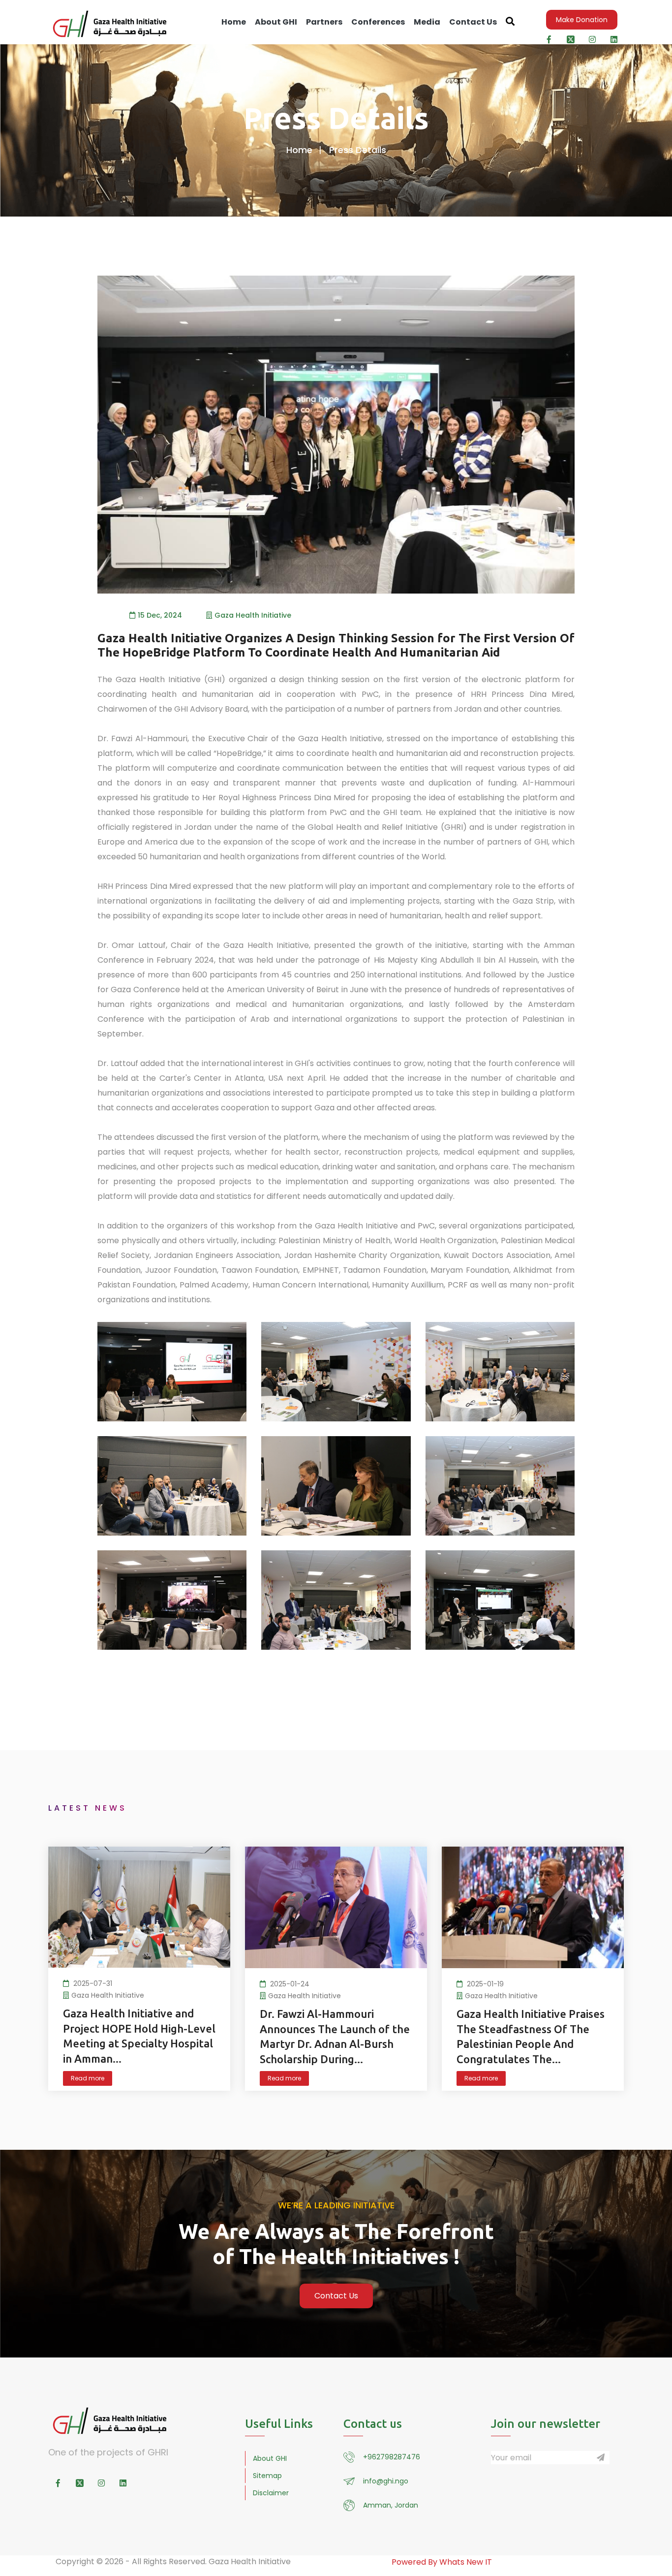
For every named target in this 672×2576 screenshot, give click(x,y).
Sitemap (267, 2476)
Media (427, 22)
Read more (88, 2078)
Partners (324, 22)
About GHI (276, 22)
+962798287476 (392, 2457)
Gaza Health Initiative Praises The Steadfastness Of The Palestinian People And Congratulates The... (531, 2036)
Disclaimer (271, 2493)
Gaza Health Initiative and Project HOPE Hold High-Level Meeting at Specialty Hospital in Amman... (139, 2036)
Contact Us (473, 22)
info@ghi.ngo (386, 2481)
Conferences (378, 22)
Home (234, 22)
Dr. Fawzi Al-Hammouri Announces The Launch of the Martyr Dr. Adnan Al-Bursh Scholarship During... (335, 2036)
